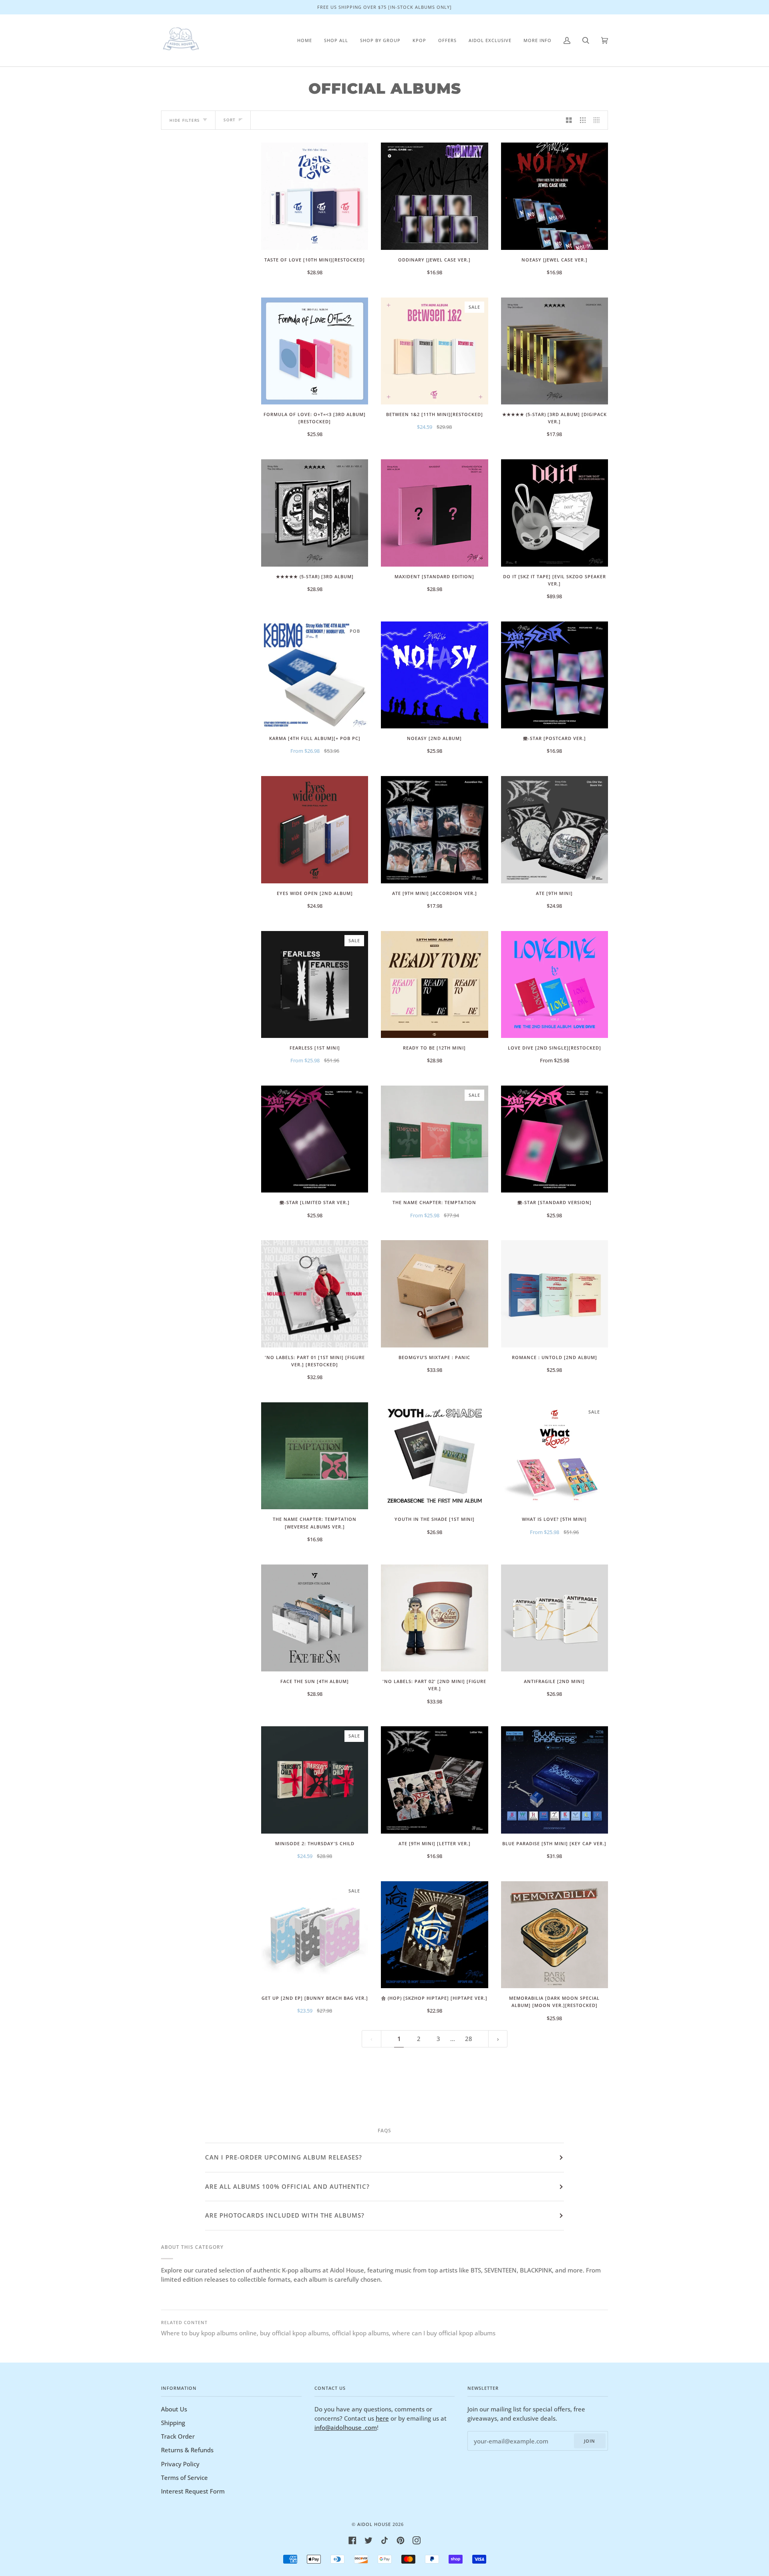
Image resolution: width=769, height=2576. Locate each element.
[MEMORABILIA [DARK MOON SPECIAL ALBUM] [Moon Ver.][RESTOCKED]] (555, 1935)
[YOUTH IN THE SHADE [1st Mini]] (434, 1456)
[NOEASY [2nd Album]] (434, 675)
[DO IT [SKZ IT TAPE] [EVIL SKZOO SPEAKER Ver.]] (555, 513)
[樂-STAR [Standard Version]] (555, 1139)
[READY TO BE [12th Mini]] (434, 984)
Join (590, 2441)
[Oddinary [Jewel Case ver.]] (434, 196)
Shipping (173, 2423)
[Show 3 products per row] (583, 120)
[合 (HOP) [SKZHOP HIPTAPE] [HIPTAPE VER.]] (434, 1935)
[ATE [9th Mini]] (555, 830)
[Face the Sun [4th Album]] (315, 1618)
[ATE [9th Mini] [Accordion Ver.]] (434, 830)
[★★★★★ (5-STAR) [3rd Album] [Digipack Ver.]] (555, 351)
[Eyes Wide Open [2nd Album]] (315, 830)
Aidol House (374, 2524)
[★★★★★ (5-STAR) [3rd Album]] (315, 513)
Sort (229, 120)
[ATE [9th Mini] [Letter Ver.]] (434, 1780)
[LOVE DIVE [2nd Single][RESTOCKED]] (555, 984)
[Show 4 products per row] (599, 120)
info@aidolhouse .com (346, 2427)
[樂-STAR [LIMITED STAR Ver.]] (315, 1139)
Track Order (178, 2436)
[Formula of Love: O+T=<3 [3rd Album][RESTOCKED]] (315, 351)
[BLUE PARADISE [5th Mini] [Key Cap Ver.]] (555, 1780)
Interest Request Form (193, 2491)
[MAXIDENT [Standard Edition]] (434, 513)
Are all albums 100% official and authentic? (287, 2186)
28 (469, 2039)
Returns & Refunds (187, 2450)
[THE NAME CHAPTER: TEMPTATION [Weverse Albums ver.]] (315, 1456)
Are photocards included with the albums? (285, 2215)
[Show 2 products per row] (569, 120)
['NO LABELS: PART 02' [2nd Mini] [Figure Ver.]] (434, 1618)
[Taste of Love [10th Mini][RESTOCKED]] (315, 196)
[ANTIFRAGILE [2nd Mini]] (555, 1618)
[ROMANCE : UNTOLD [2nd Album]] (555, 1294)
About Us (174, 2409)
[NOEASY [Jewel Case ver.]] (555, 196)
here (382, 2418)
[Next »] (498, 2039)
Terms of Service (184, 2477)
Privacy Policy (180, 2464)
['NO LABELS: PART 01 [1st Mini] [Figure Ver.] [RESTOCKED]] (315, 1294)
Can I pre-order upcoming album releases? (284, 2157)
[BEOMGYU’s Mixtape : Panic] (434, 1294)
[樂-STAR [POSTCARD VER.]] (555, 675)
